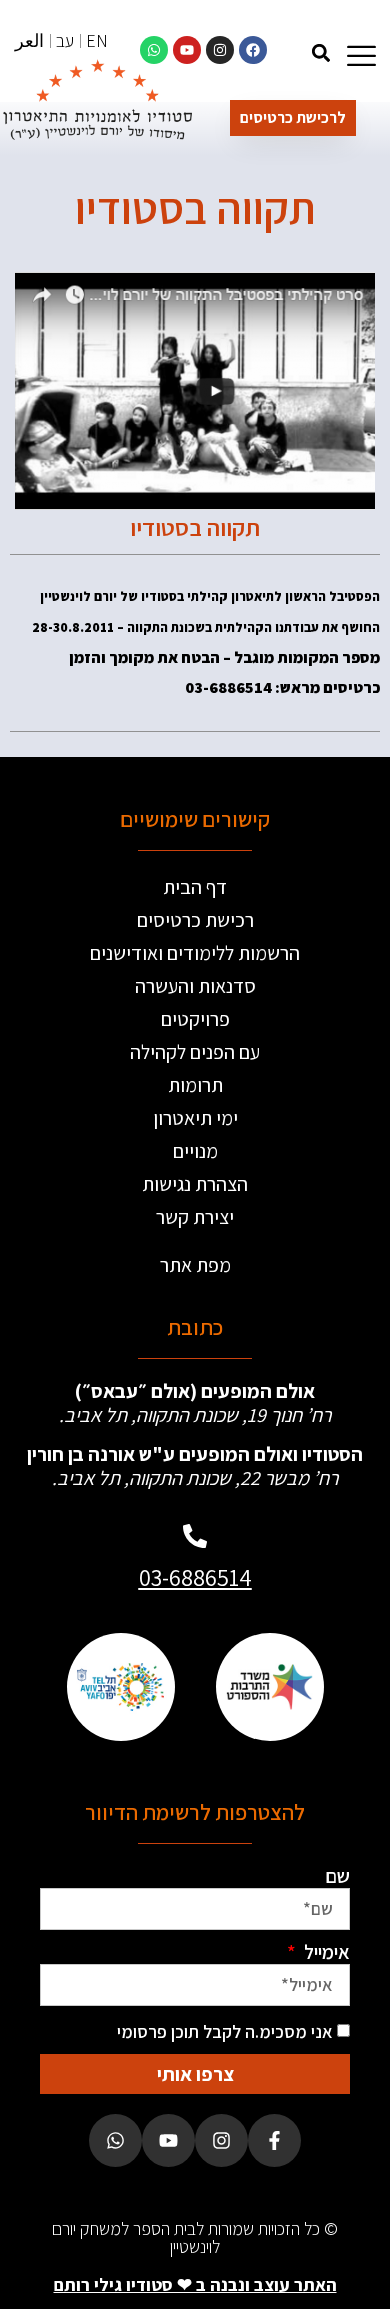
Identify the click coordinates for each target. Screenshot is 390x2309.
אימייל (325, 1952)
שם (337, 1876)
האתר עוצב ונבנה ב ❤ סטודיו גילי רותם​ (195, 2284)
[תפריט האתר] (361, 55)
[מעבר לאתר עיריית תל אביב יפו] (120, 1687)
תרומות (195, 1085)
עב (65, 40)
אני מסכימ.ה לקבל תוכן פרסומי (225, 2031)
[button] (320, 52)
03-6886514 (195, 1577)
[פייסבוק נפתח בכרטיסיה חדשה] (274, 2140)
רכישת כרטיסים (195, 920)
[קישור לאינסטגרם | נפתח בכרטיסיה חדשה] (220, 50)
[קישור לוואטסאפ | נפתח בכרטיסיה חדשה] (154, 50)
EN (97, 40)
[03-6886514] (195, 1536)
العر (29, 40)
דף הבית (195, 887)
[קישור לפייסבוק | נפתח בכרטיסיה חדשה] (253, 50)
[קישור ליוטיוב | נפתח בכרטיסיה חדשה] (187, 50)
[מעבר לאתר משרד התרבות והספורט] (269, 1687)
